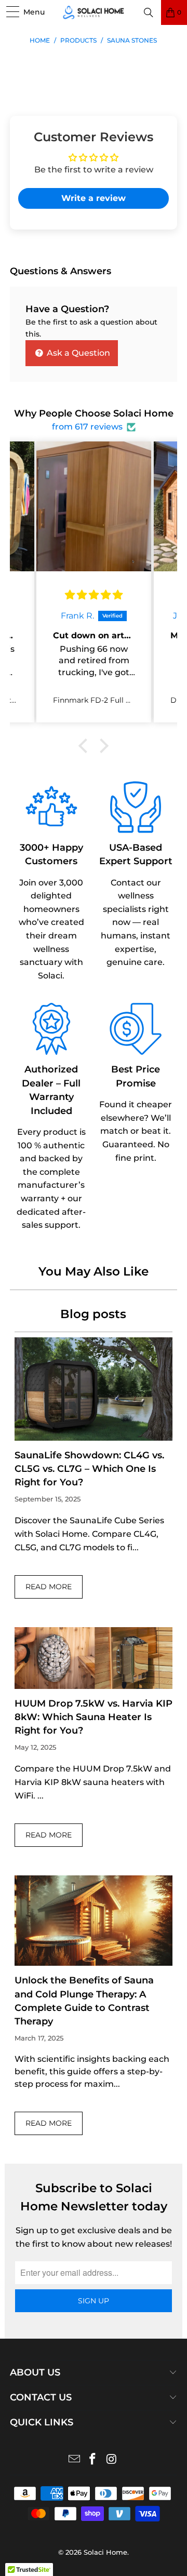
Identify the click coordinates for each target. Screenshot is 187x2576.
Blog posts (93, 1314)
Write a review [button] (94, 198)
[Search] (149, 12)
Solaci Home (105, 2552)
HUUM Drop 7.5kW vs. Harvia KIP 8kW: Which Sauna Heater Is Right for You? (94, 1717)
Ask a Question (77, 353)
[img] (94, 595)
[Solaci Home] (94, 12)
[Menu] (9, 13)
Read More (49, 1587)
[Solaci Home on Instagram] (112, 2460)
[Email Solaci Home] (74, 2460)
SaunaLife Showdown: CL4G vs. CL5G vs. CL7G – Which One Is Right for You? (89, 1469)
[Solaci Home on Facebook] (93, 2460)
